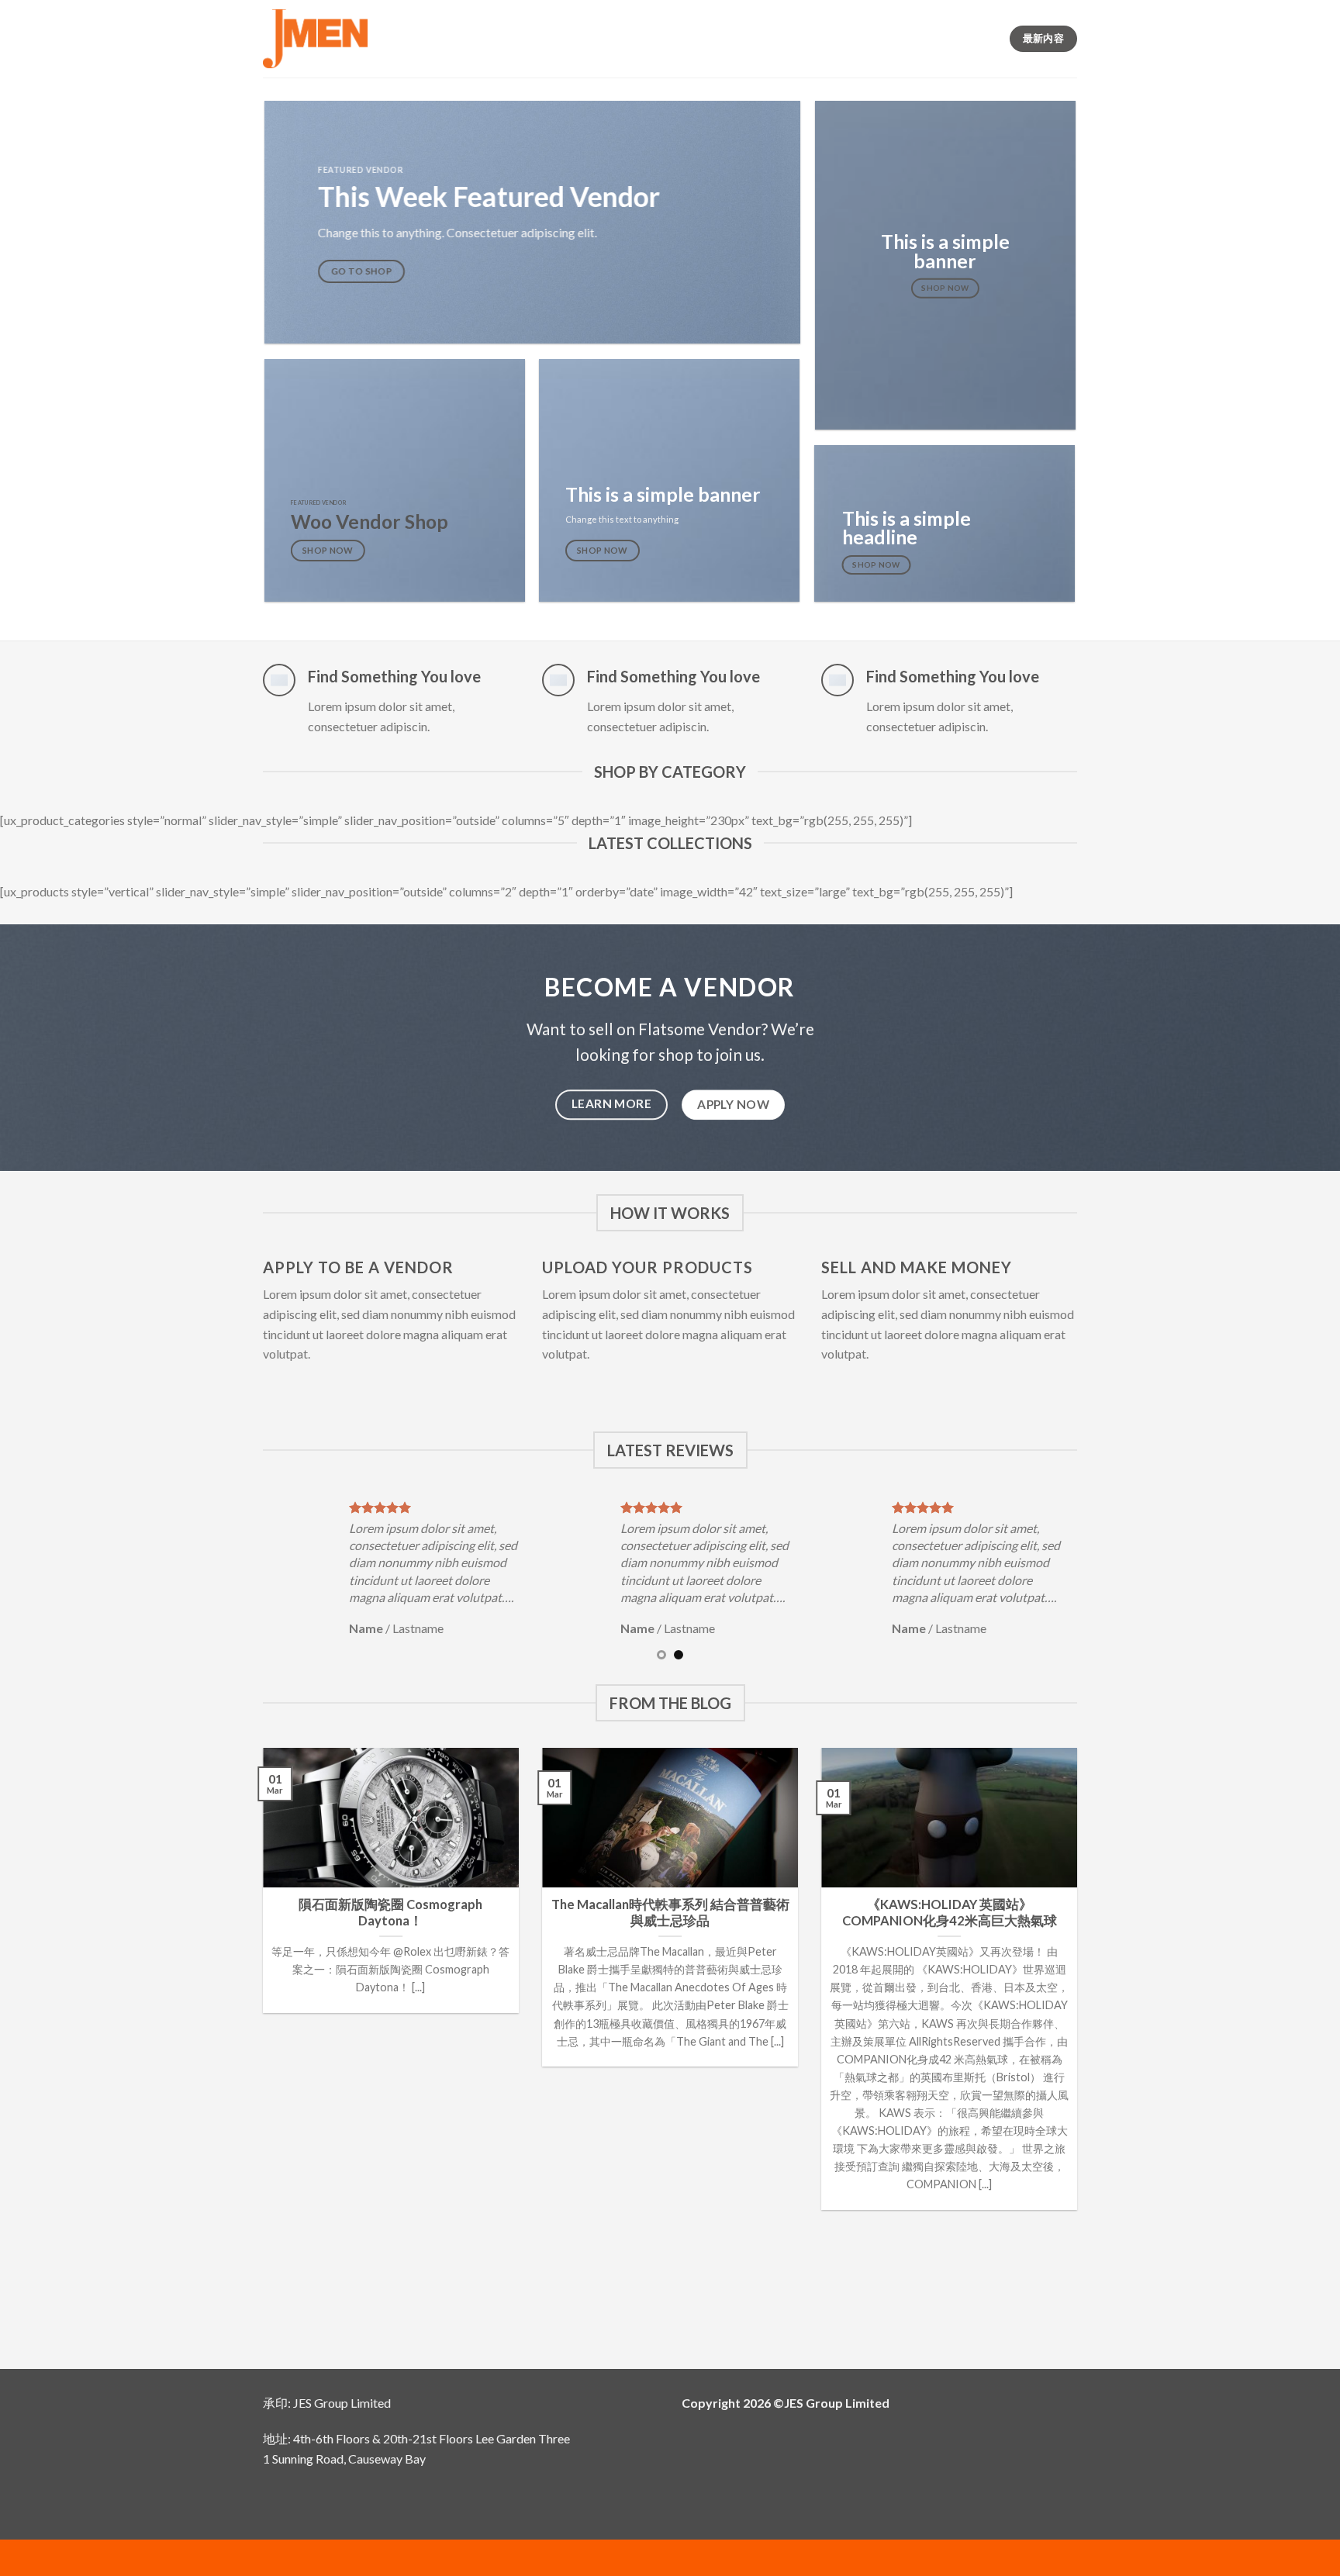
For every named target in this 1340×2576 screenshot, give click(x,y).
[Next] (1086, 1578)
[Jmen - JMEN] (315, 39)
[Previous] (254, 1578)
